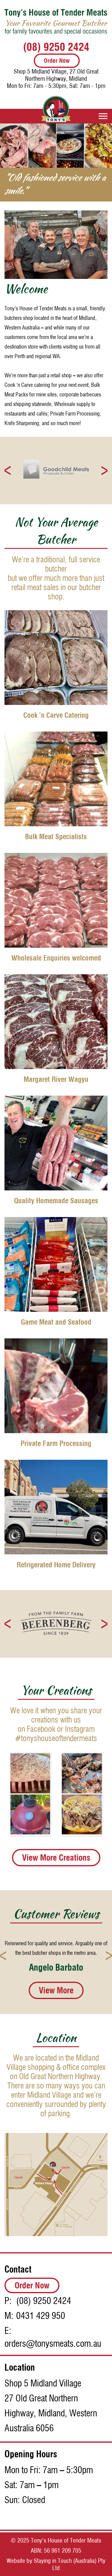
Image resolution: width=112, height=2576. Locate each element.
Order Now (57, 61)
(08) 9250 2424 (56, 47)
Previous (8, 457)
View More (56, 1991)
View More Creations (56, 1844)
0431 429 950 (41, 2316)
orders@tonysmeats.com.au (53, 2344)
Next (104, 457)
